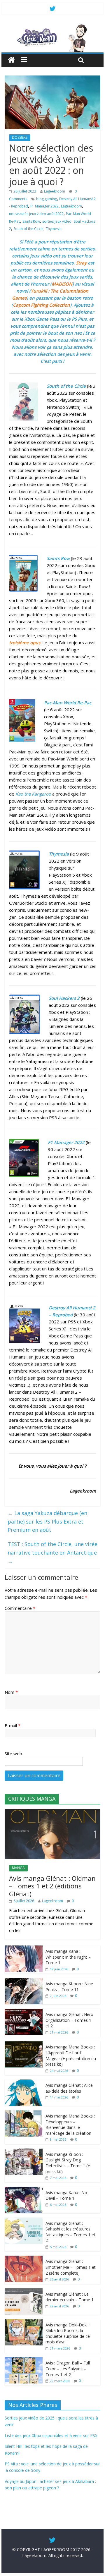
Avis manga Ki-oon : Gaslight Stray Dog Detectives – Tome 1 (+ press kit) (68, 2163)
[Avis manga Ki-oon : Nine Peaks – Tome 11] (24, 1981)
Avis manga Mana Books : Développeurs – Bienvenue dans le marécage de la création (70, 2125)
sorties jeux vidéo (57, 221)
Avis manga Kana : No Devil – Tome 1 (66, 2195)
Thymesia (54, 229)
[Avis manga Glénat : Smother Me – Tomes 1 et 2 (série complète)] (24, 2259)
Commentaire (20, 1608)
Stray (81, 263)
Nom (11, 1692)
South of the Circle (28, 229)
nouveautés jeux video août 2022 (36, 214)
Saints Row (31, 221)
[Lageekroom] (52, 26)
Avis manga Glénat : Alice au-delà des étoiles (69, 2088)
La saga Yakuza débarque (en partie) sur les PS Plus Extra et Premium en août (47, 1521)
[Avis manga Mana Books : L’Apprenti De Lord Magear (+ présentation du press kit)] (24, 2044)
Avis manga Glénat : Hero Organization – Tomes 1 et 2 (69, 2020)
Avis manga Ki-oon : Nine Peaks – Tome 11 (69, 1987)
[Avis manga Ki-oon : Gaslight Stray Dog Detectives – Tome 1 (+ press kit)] (24, 2152)
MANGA (18, 1868)
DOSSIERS (20, 137)
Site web (13, 1754)
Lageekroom (55, 191)
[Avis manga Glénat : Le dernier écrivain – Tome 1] (24, 2291)
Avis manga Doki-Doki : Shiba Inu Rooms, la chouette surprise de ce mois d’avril (68, 2333)
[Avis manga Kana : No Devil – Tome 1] (24, 2190)
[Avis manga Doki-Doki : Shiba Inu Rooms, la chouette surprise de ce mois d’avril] (24, 2322)
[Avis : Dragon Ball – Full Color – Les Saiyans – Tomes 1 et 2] (24, 2360)
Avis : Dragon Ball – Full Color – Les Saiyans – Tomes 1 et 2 (68, 2369)
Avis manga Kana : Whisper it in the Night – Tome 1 (68, 1957)
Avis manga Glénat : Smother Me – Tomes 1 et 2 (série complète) (71, 2267)
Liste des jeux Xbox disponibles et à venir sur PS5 (51, 2435)
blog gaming (47, 199)
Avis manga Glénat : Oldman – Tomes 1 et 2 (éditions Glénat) (52, 1886)
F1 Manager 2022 (44, 206)
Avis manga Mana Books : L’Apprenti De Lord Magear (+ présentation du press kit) (71, 2055)
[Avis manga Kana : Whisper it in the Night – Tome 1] (24, 1949)
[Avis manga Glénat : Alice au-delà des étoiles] (24, 2083)
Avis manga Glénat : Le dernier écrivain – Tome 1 (70, 2297)
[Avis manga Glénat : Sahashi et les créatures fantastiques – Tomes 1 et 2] (24, 2221)
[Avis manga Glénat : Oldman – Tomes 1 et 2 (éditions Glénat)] (52, 1812)
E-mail (13, 1725)
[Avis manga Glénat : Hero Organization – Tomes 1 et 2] (24, 2012)
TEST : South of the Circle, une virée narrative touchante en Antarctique (52, 1553)
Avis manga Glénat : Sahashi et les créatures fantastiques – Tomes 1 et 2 (70, 2232)
